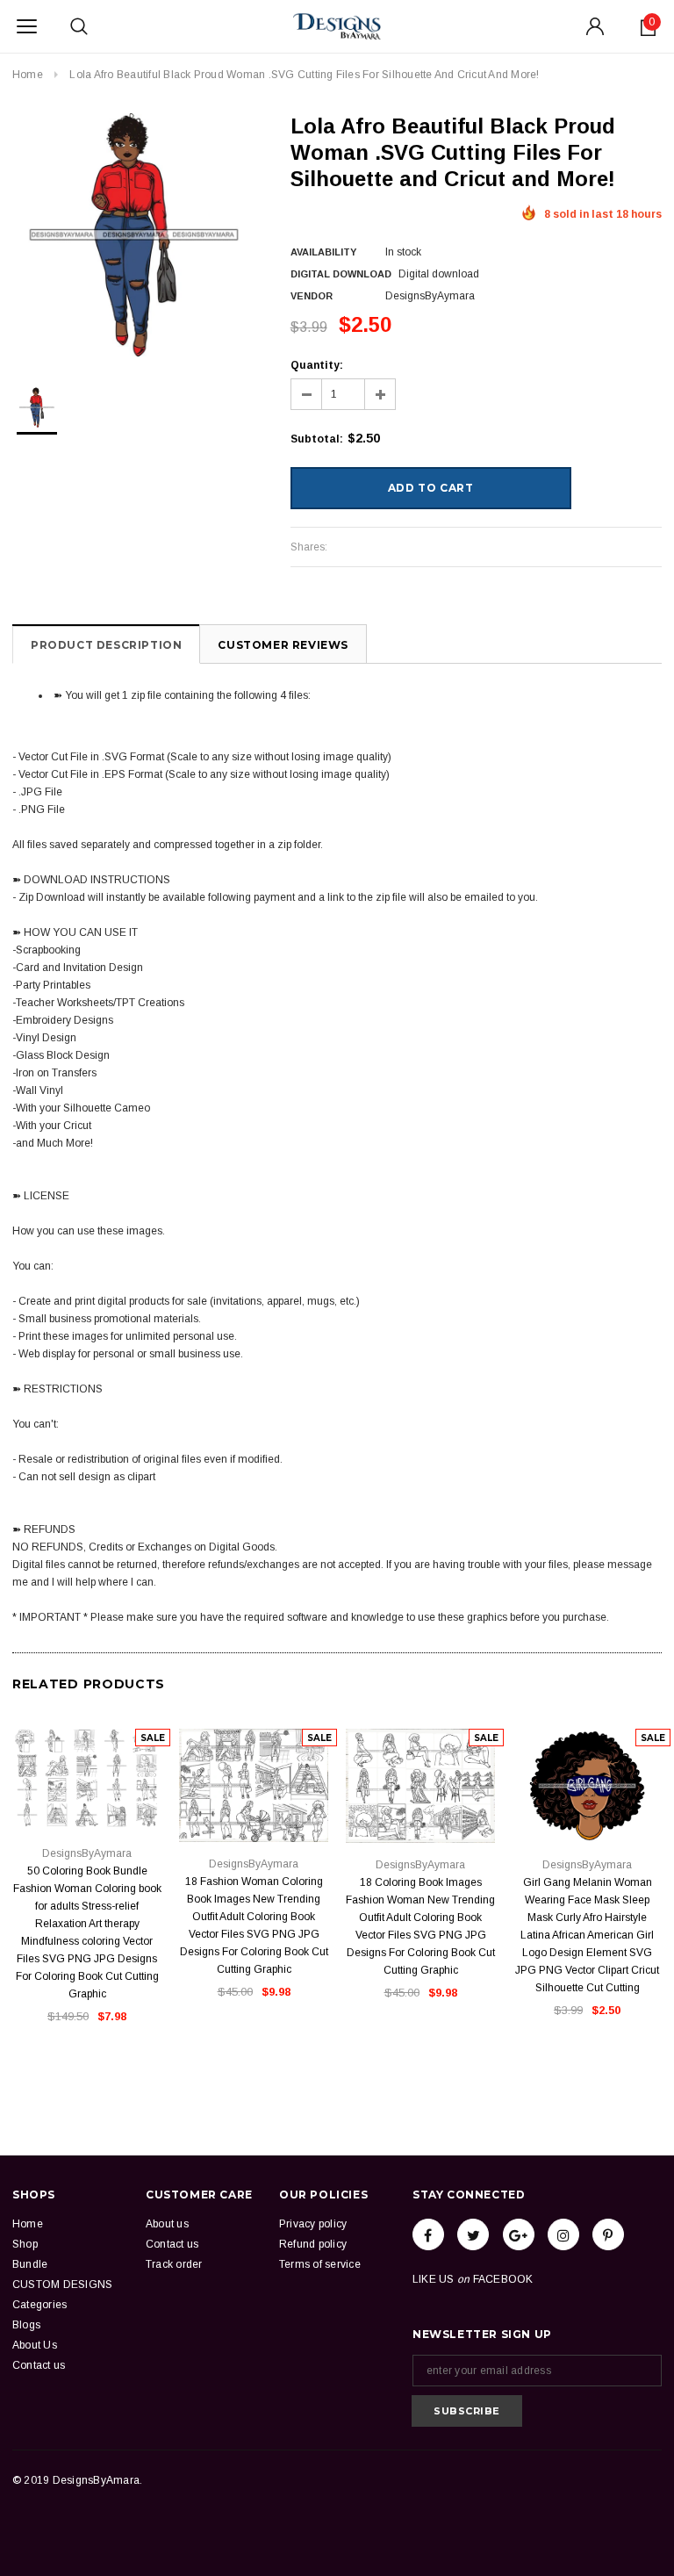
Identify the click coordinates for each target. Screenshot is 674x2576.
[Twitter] (473, 2234)
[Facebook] (428, 2234)
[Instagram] (563, 2234)
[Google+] (519, 2234)
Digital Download (341, 274)
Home (28, 75)
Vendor (312, 296)
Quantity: (317, 365)
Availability (323, 252)
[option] (134, 235)
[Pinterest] (608, 2234)
